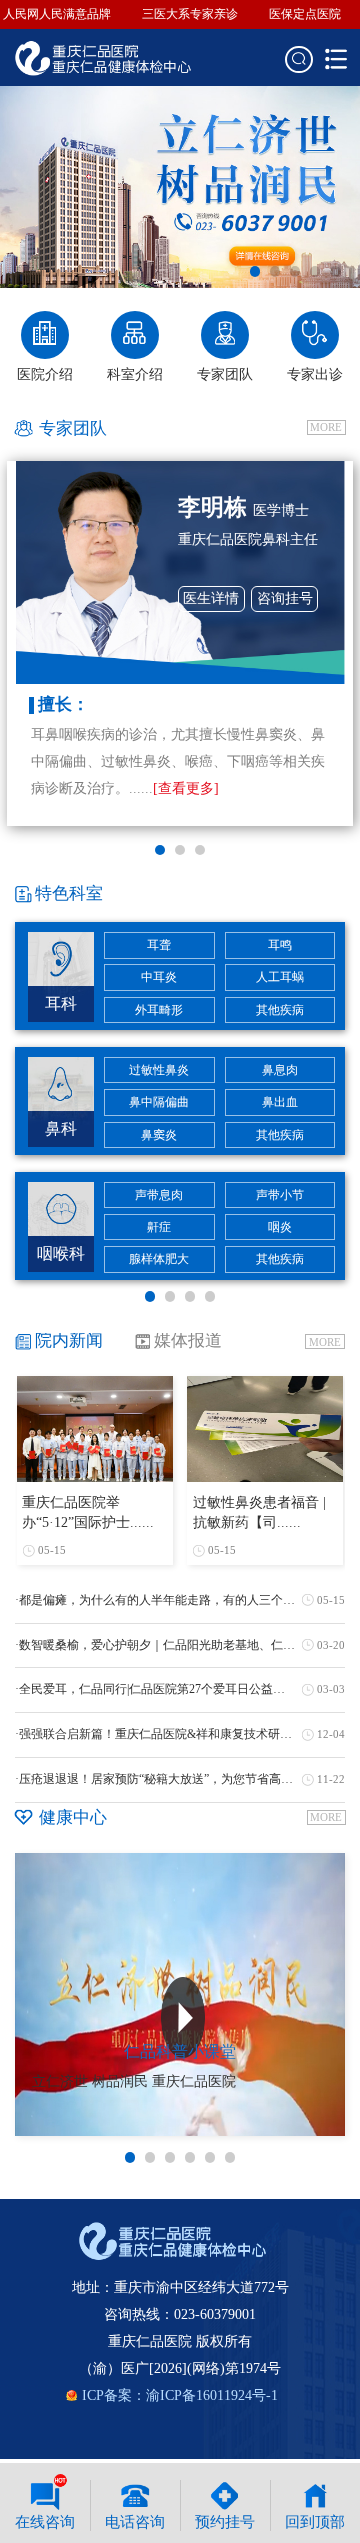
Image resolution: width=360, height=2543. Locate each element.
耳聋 (159, 945)
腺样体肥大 (159, 1259)
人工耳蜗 (280, 977)
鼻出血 (280, 1102)
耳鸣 (280, 945)
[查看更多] (186, 788)
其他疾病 (280, 1010)
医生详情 (211, 598)
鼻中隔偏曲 (159, 1102)
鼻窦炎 (159, 1135)
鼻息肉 (280, 1070)
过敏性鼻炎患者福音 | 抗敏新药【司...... (259, 1512)
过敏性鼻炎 (159, 1070)
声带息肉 (159, 1195)
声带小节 (280, 1195)
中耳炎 (159, 977)
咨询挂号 (285, 598)
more (326, 427)
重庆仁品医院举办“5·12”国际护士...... (88, 1512)
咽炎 (280, 1227)
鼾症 (159, 1227)
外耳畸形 (159, 1010)
